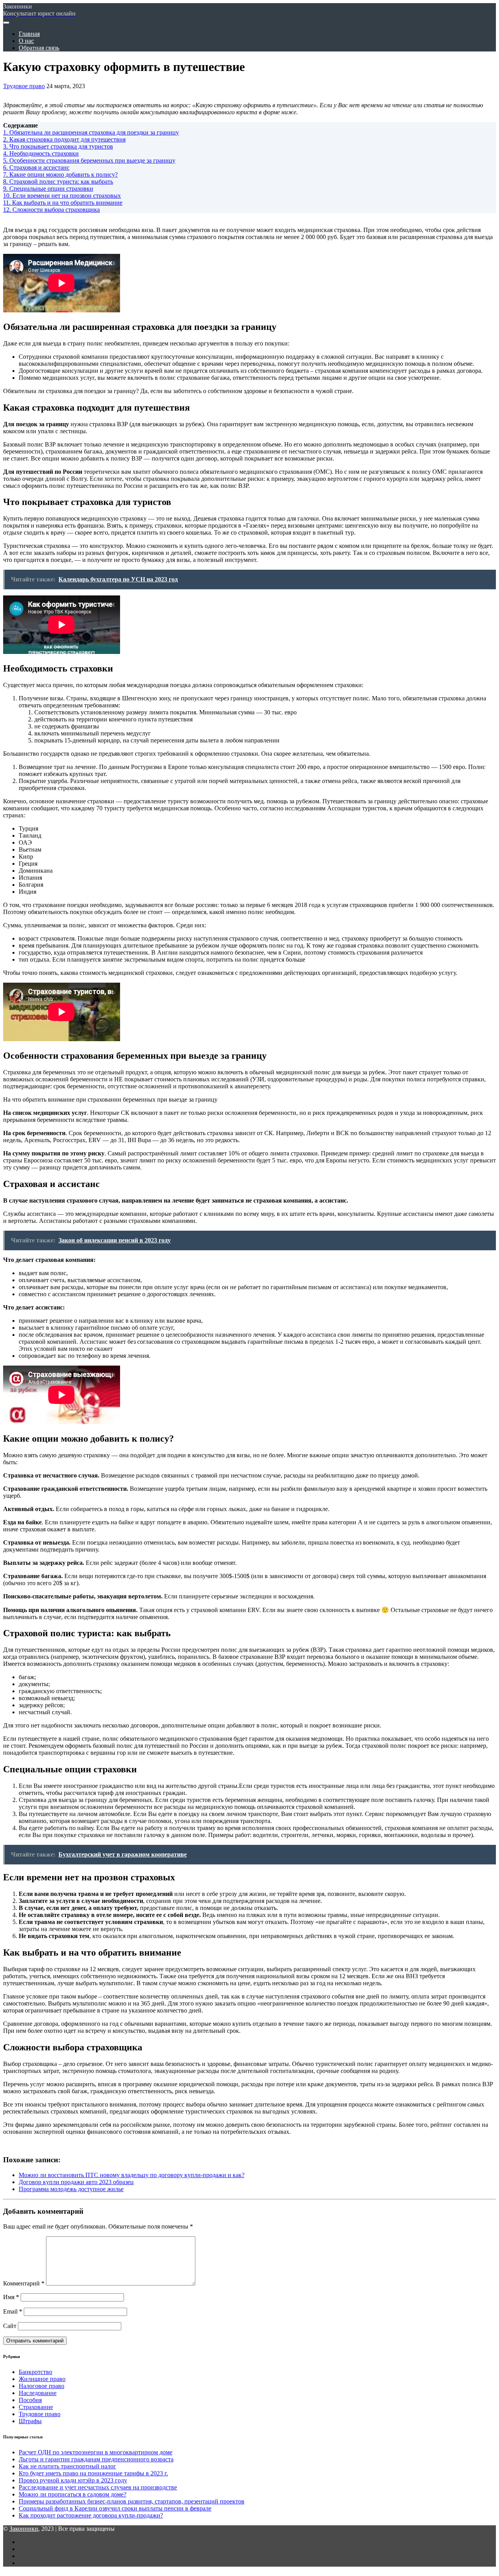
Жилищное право (42, 2379)
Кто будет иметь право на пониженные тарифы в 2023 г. (93, 2473)
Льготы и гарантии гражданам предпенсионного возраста (96, 2459)
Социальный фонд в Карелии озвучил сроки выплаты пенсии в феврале (115, 2508)
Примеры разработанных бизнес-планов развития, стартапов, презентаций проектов (132, 2501)
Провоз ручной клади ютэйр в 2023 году (73, 2480)
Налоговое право (42, 2386)
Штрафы (30, 2421)
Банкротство (35, 2372)
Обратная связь (39, 48)
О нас (26, 41)
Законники (24, 2529)
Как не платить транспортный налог (67, 2466)
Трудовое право (24, 86)
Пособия (30, 2400)
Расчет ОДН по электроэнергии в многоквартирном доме (96, 2452)
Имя (11, 2297)
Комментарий (24, 2283)
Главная (29, 34)
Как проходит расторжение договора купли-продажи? (91, 2515)
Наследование (38, 2393)
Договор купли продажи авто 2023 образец (76, 2182)
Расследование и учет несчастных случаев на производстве (98, 2487)
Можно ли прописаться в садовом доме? (73, 2494)
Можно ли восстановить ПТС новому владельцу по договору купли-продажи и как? (132, 2175)
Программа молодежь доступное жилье (71, 2189)
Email (13, 2311)
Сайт (10, 2326)
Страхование (36, 2407)
